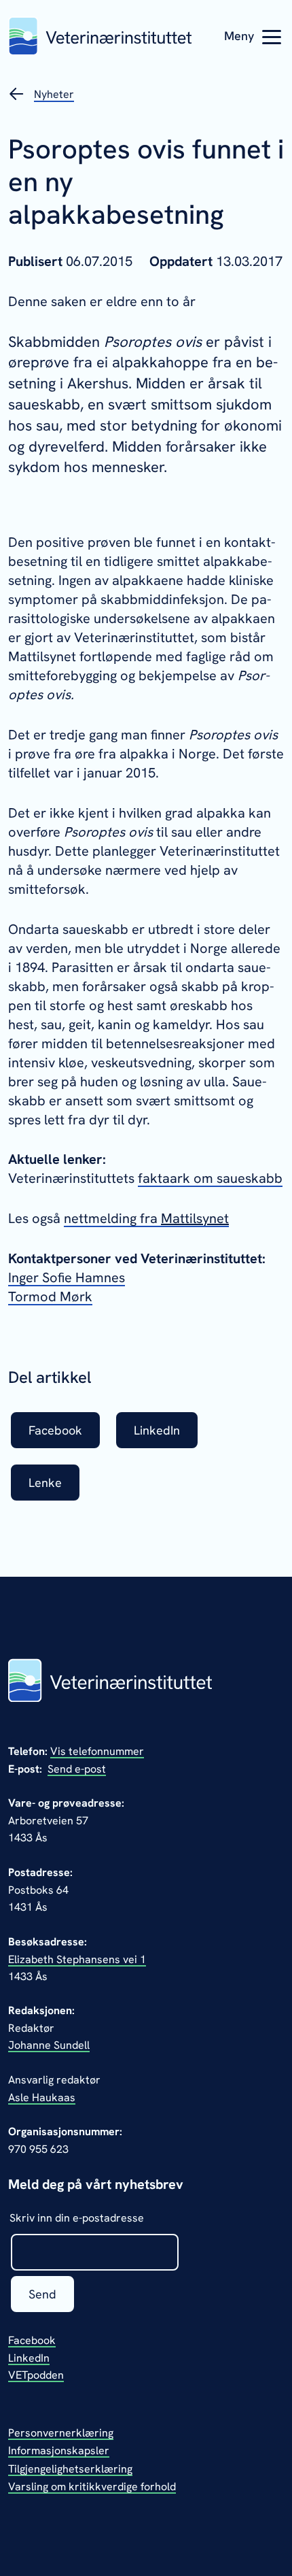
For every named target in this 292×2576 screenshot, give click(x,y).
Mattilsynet (195, 1218)
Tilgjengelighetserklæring (70, 2469)
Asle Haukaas (42, 2097)
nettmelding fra (112, 1218)
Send (42, 2294)
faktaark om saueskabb (210, 1178)
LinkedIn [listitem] (157, 1430)
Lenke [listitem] (45, 1483)
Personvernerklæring (61, 2433)
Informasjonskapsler (59, 2450)
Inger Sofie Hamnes (67, 1277)
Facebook (32, 2340)
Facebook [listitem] (55, 1430)
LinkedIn (29, 2358)
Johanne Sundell (49, 2045)
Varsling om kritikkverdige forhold (92, 2487)
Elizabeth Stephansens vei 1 (77, 1959)
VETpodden (36, 2375)
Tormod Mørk (50, 1297)
